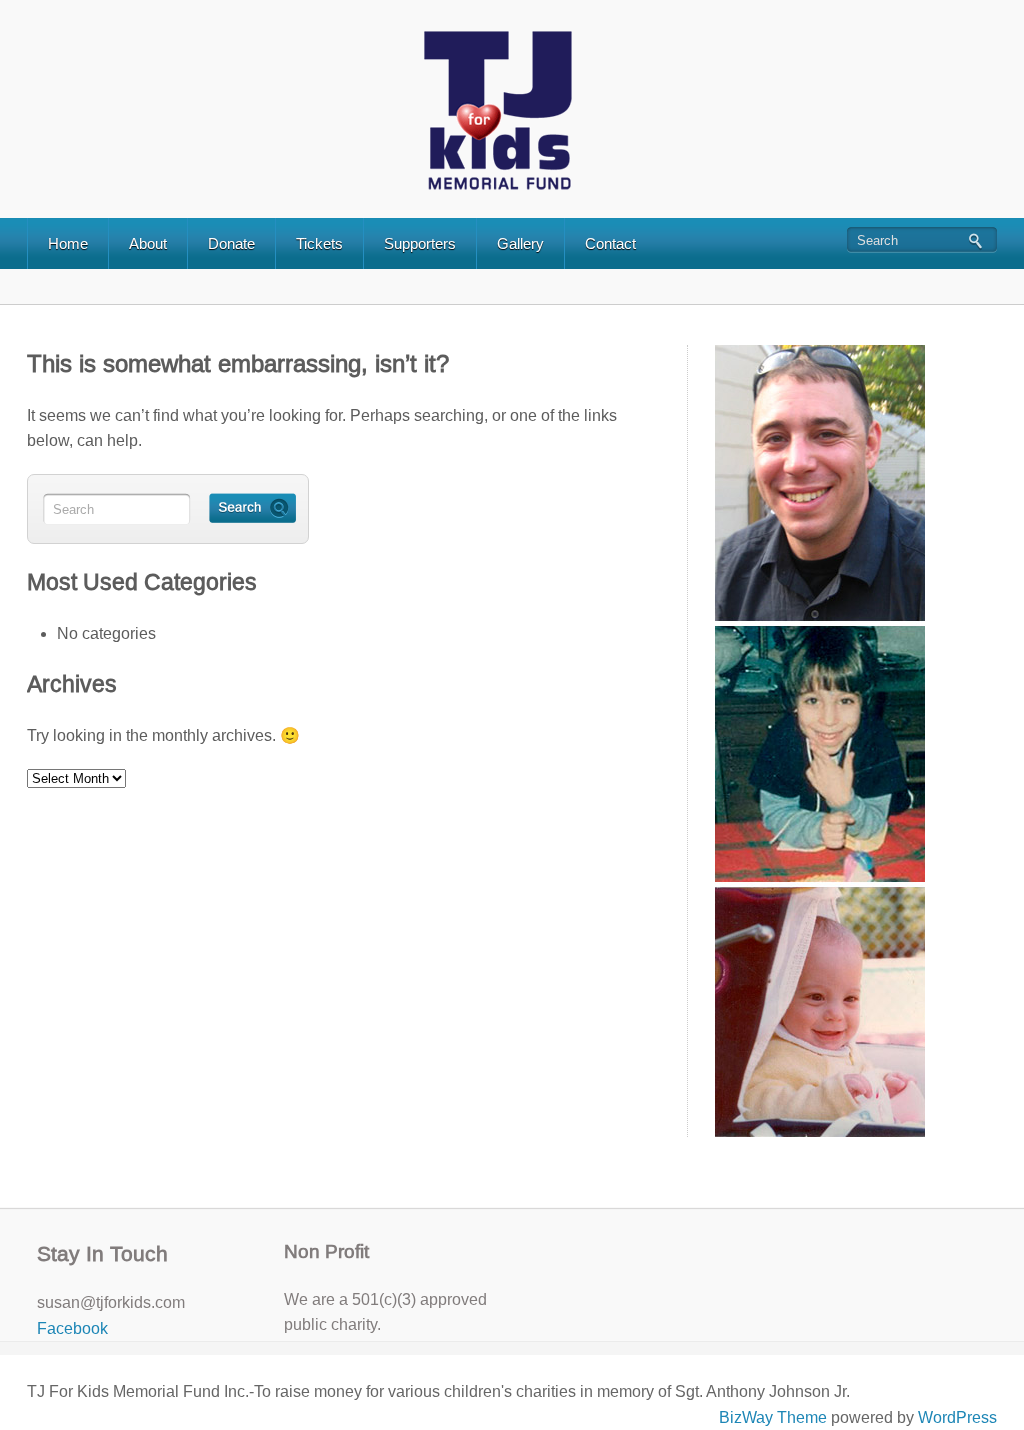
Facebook (72, 1328)
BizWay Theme (773, 1417)
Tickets (319, 243)
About (148, 243)
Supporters (420, 243)
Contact (610, 243)
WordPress (957, 1417)
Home (68, 243)
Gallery (520, 243)
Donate (231, 243)
